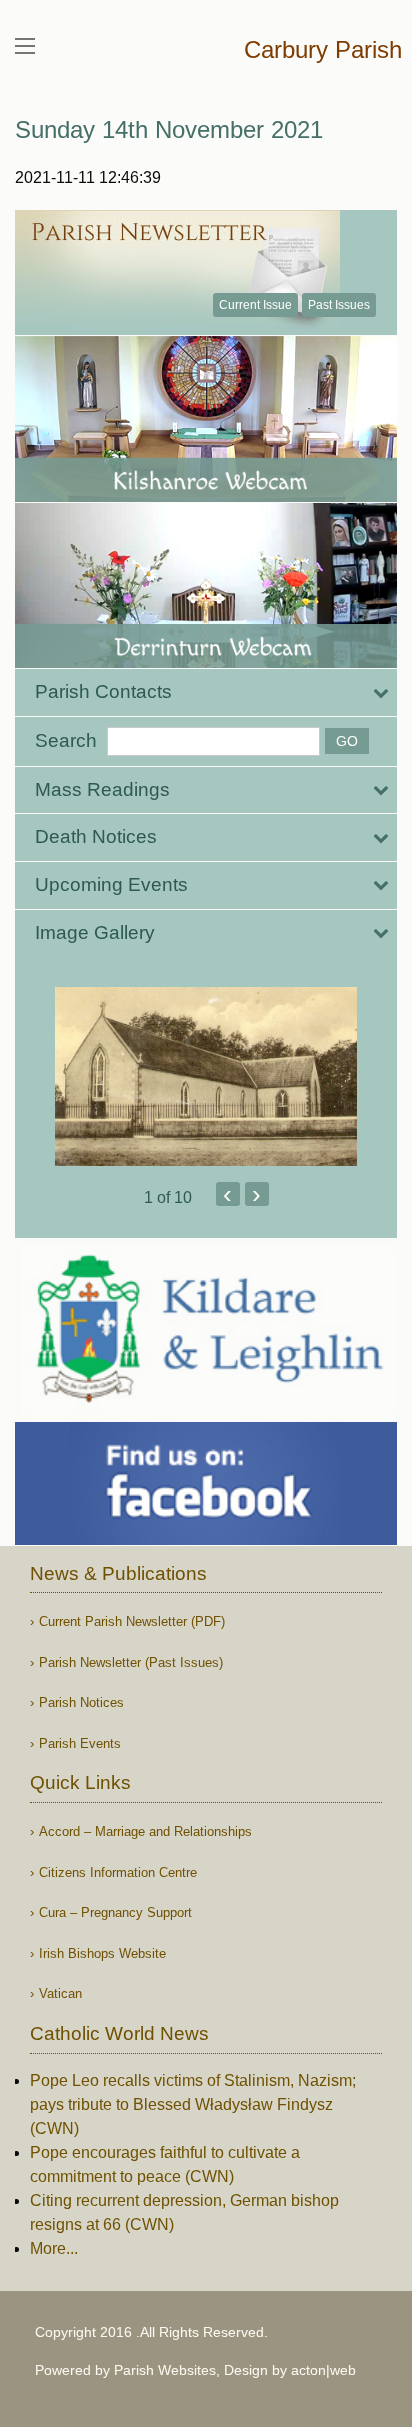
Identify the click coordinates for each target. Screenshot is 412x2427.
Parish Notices (81, 1702)
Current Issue (255, 305)
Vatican (60, 1993)
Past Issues (339, 305)
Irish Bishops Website (102, 1953)
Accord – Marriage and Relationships (145, 1831)
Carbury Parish (323, 49)
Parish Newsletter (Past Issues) (131, 1662)
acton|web (323, 2370)
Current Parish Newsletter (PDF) (132, 1621)
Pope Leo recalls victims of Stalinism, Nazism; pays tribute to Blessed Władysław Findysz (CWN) (193, 2104)
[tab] (206, 692)
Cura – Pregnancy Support (115, 1912)
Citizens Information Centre (118, 1872)
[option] (206, 1076)
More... (54, 2248)
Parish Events (80, 1743)
